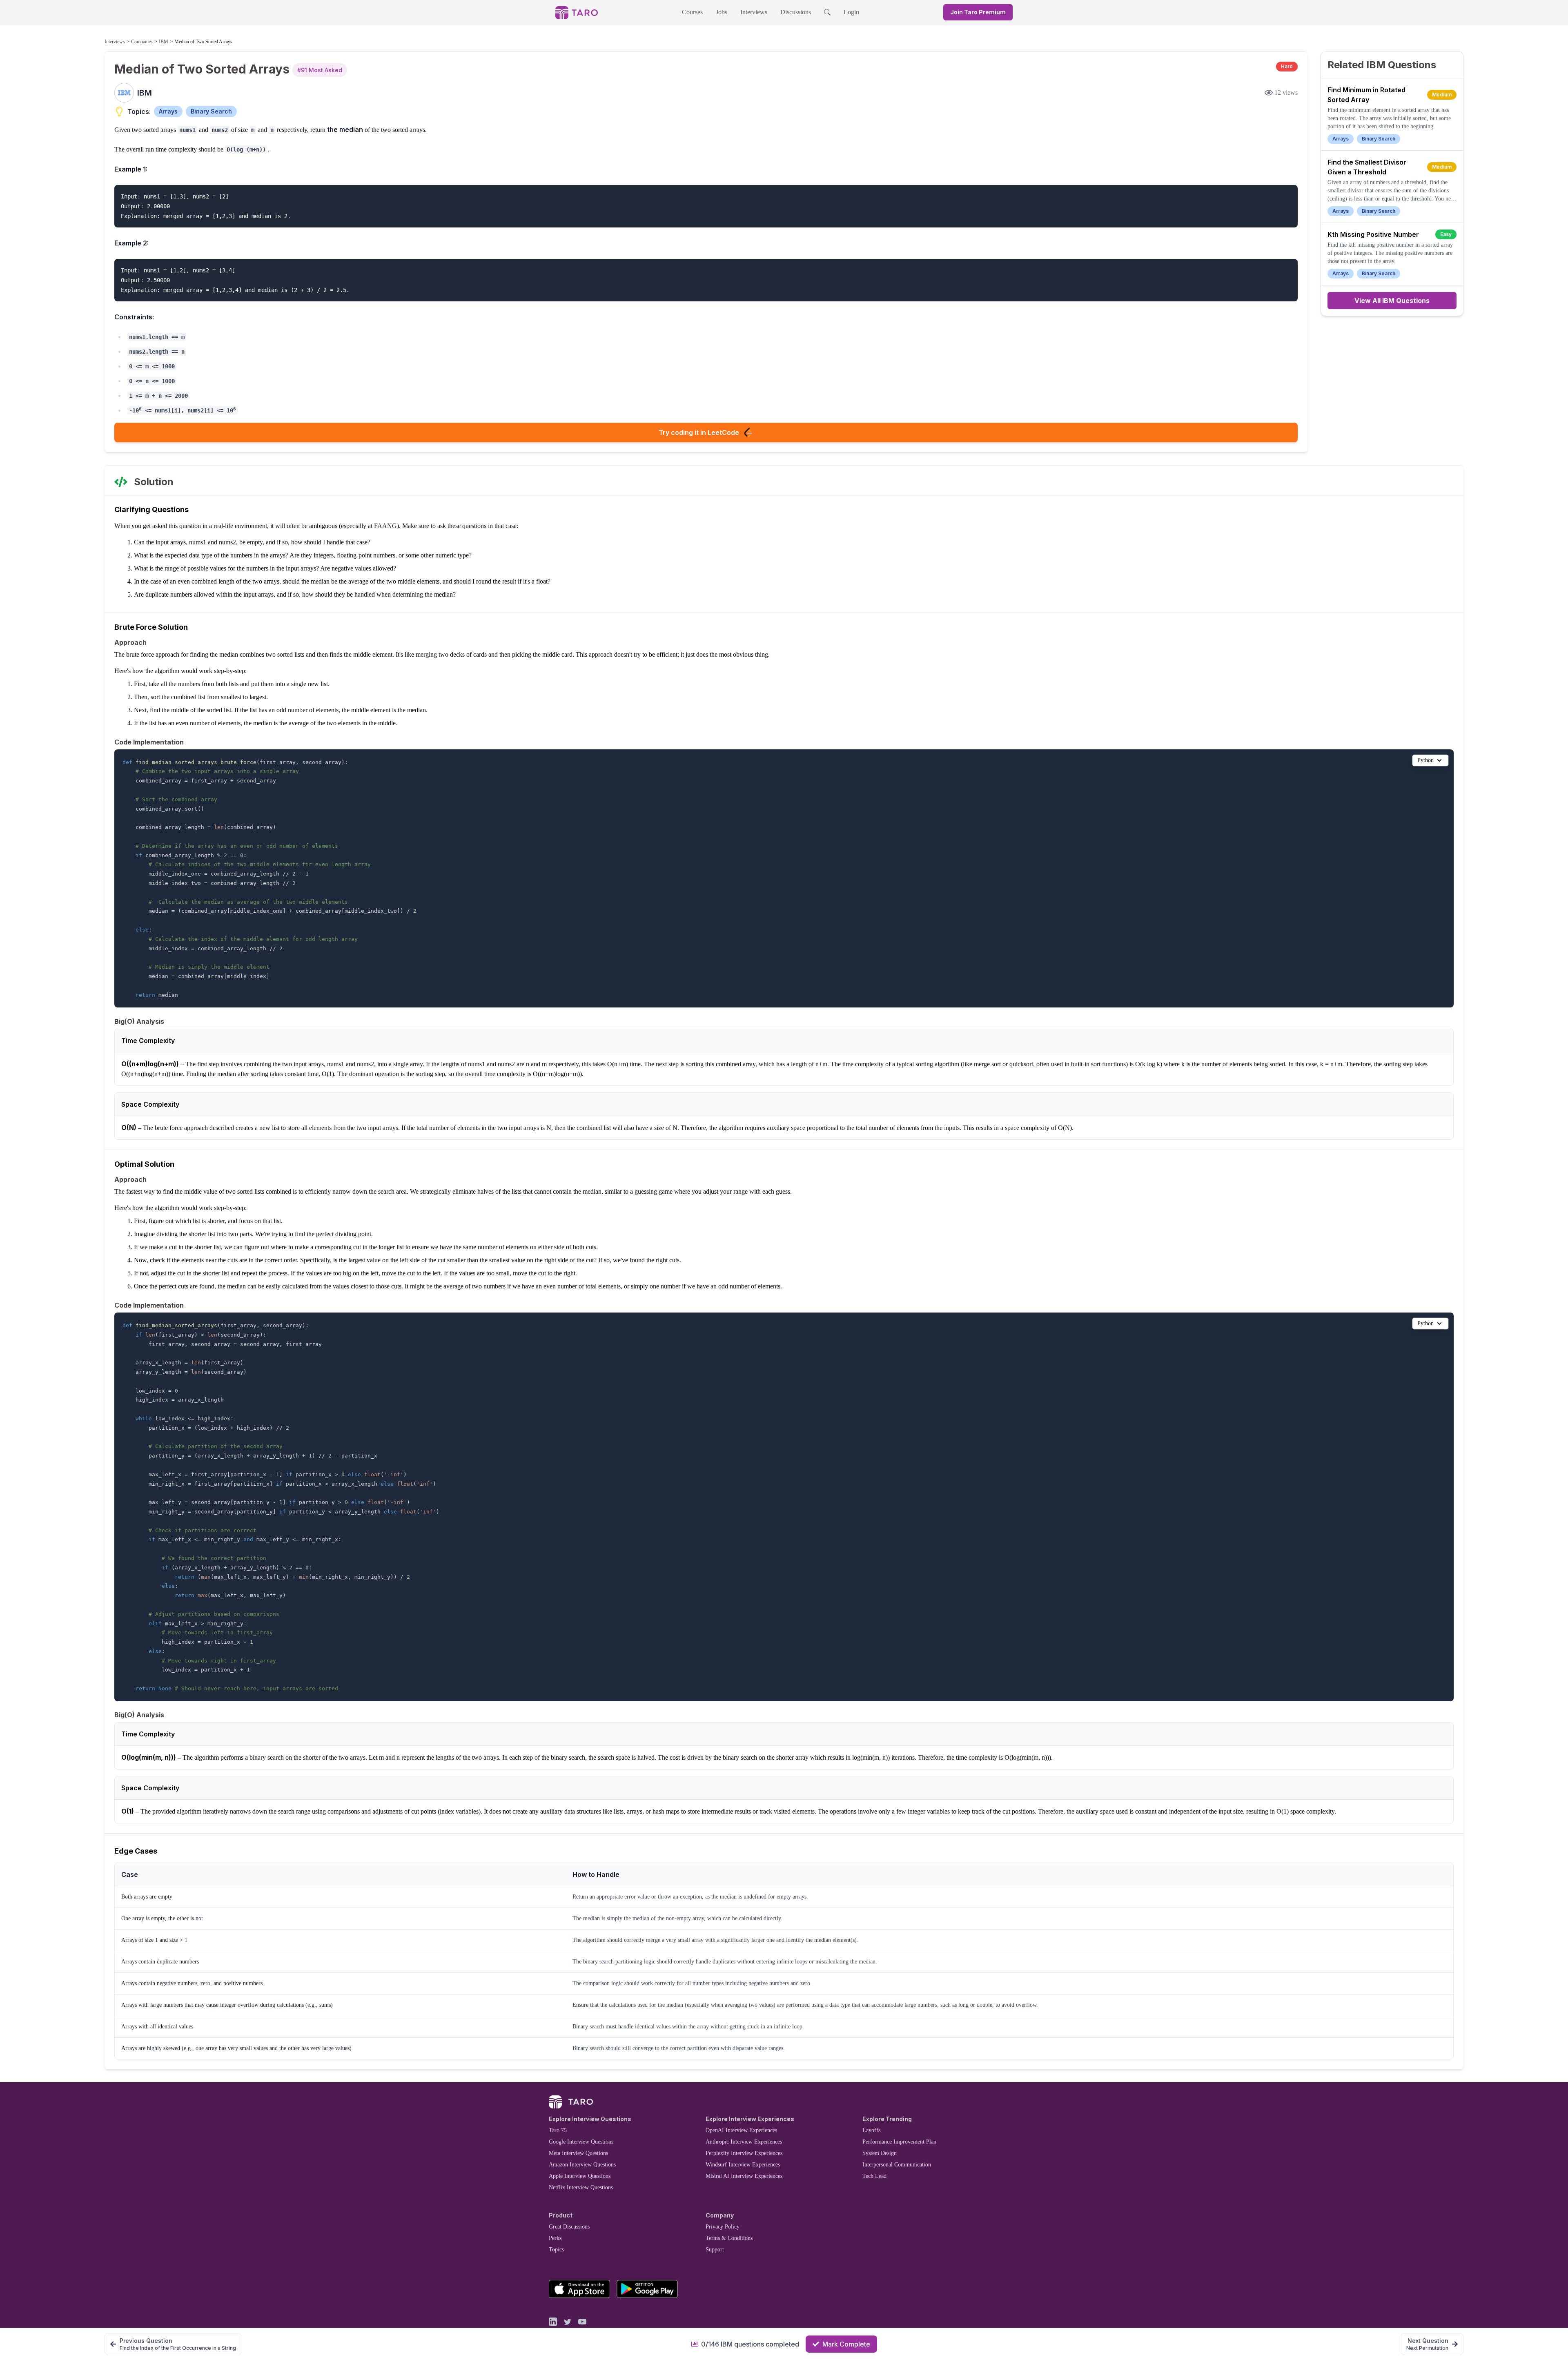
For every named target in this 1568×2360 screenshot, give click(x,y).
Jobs (722, 12)
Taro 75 (558, 2130)
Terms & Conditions (729, 2238)
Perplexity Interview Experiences (744, 2153)
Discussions (796, 12)
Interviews (754, 12)
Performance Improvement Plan (899, 2142)
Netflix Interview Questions (581, 2187)
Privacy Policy (723, 2227)
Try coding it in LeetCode (699, 432)
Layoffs (871, 2130)
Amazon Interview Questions (582, 2165)
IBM (164, 42)
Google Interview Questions (581, 2142)
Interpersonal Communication (897, 2165)
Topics (556, 2250)
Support (715, 2250)
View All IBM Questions (1392, 301)
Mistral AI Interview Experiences (744, 2176)
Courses (692, 12)
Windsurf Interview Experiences (743, 2165)
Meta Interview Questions (578, 2153)
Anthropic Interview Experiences (744, 2142)
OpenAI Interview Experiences (741, 2130)
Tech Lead (874, 2176)
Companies (142, 42)
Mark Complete (846, 2344)
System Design (880, 2153)
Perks (555, 2238)
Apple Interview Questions (580, 2176)
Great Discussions (569, 2227)
